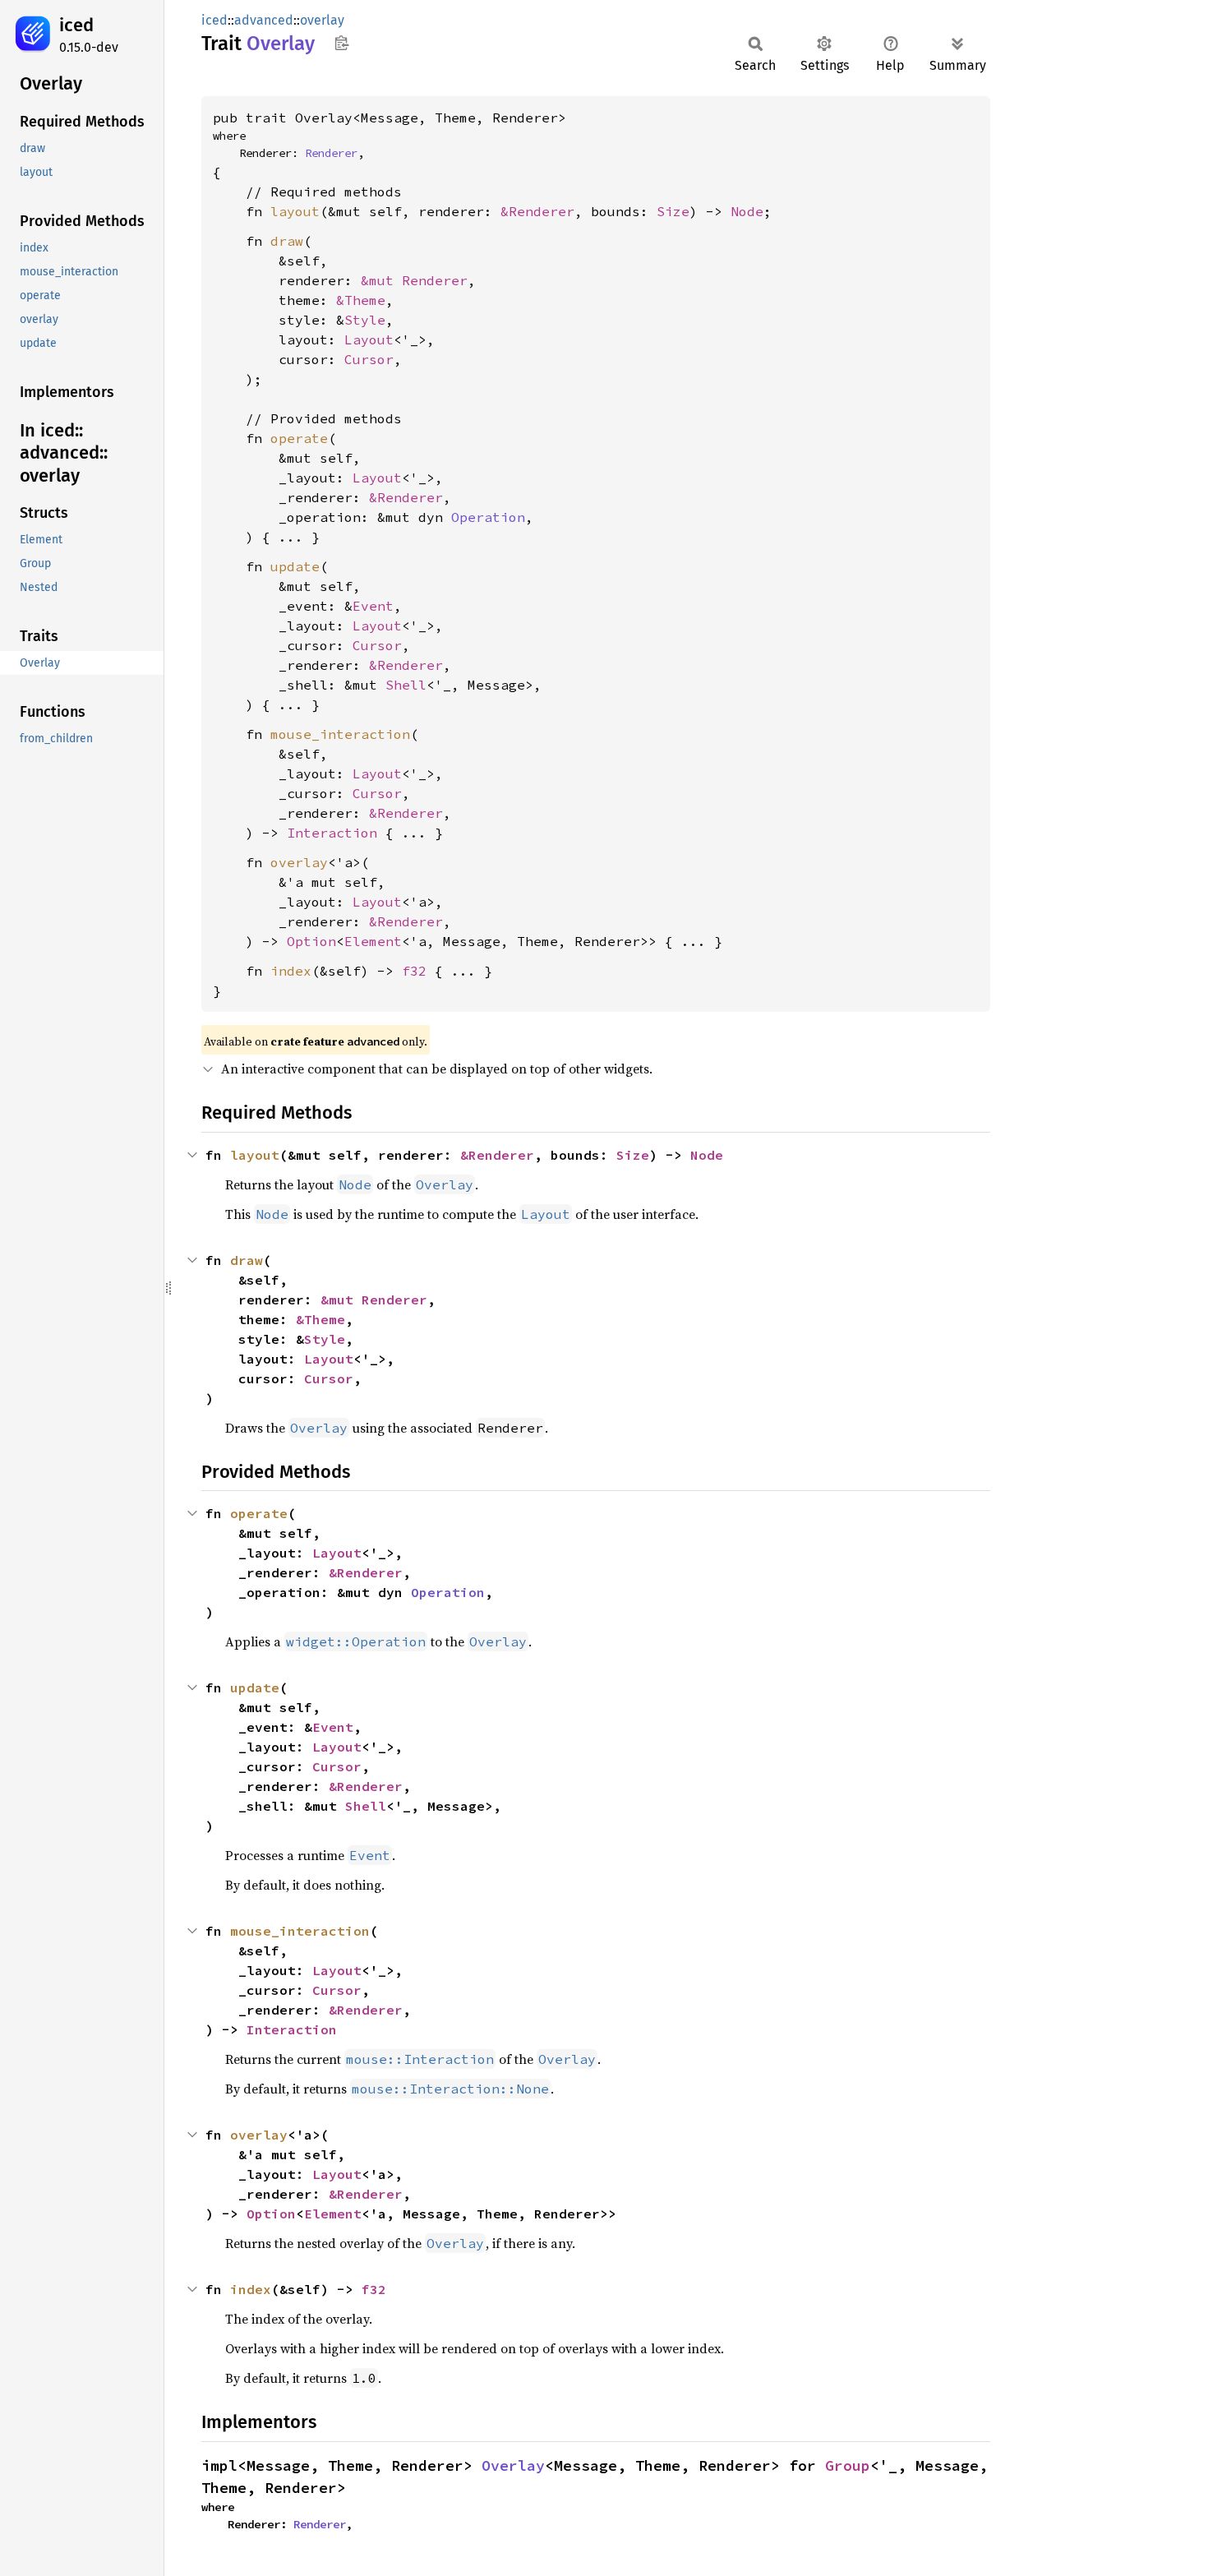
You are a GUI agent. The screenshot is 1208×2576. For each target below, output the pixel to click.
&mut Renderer (414, 280)
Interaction (332, 833)
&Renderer (537, 211)
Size (673, 211)
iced (76, 25)
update (295, 566)
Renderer (331, 153)
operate (299, 438)
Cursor (369, 359)
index (291, 971)
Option (311, 941)
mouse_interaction (340, 734)
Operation (488, 517)
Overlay (513, 2465)
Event (373, 606)
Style (365, 320)
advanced (264, 20)
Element (373, 941)
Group (848, 2465)
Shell (406, 685)
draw (287, 241)
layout (295, 211)
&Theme (361, 300)
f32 (414, 971)
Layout (369, 339)
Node (747, 211)
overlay (322, 20)
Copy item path (341, 43)
